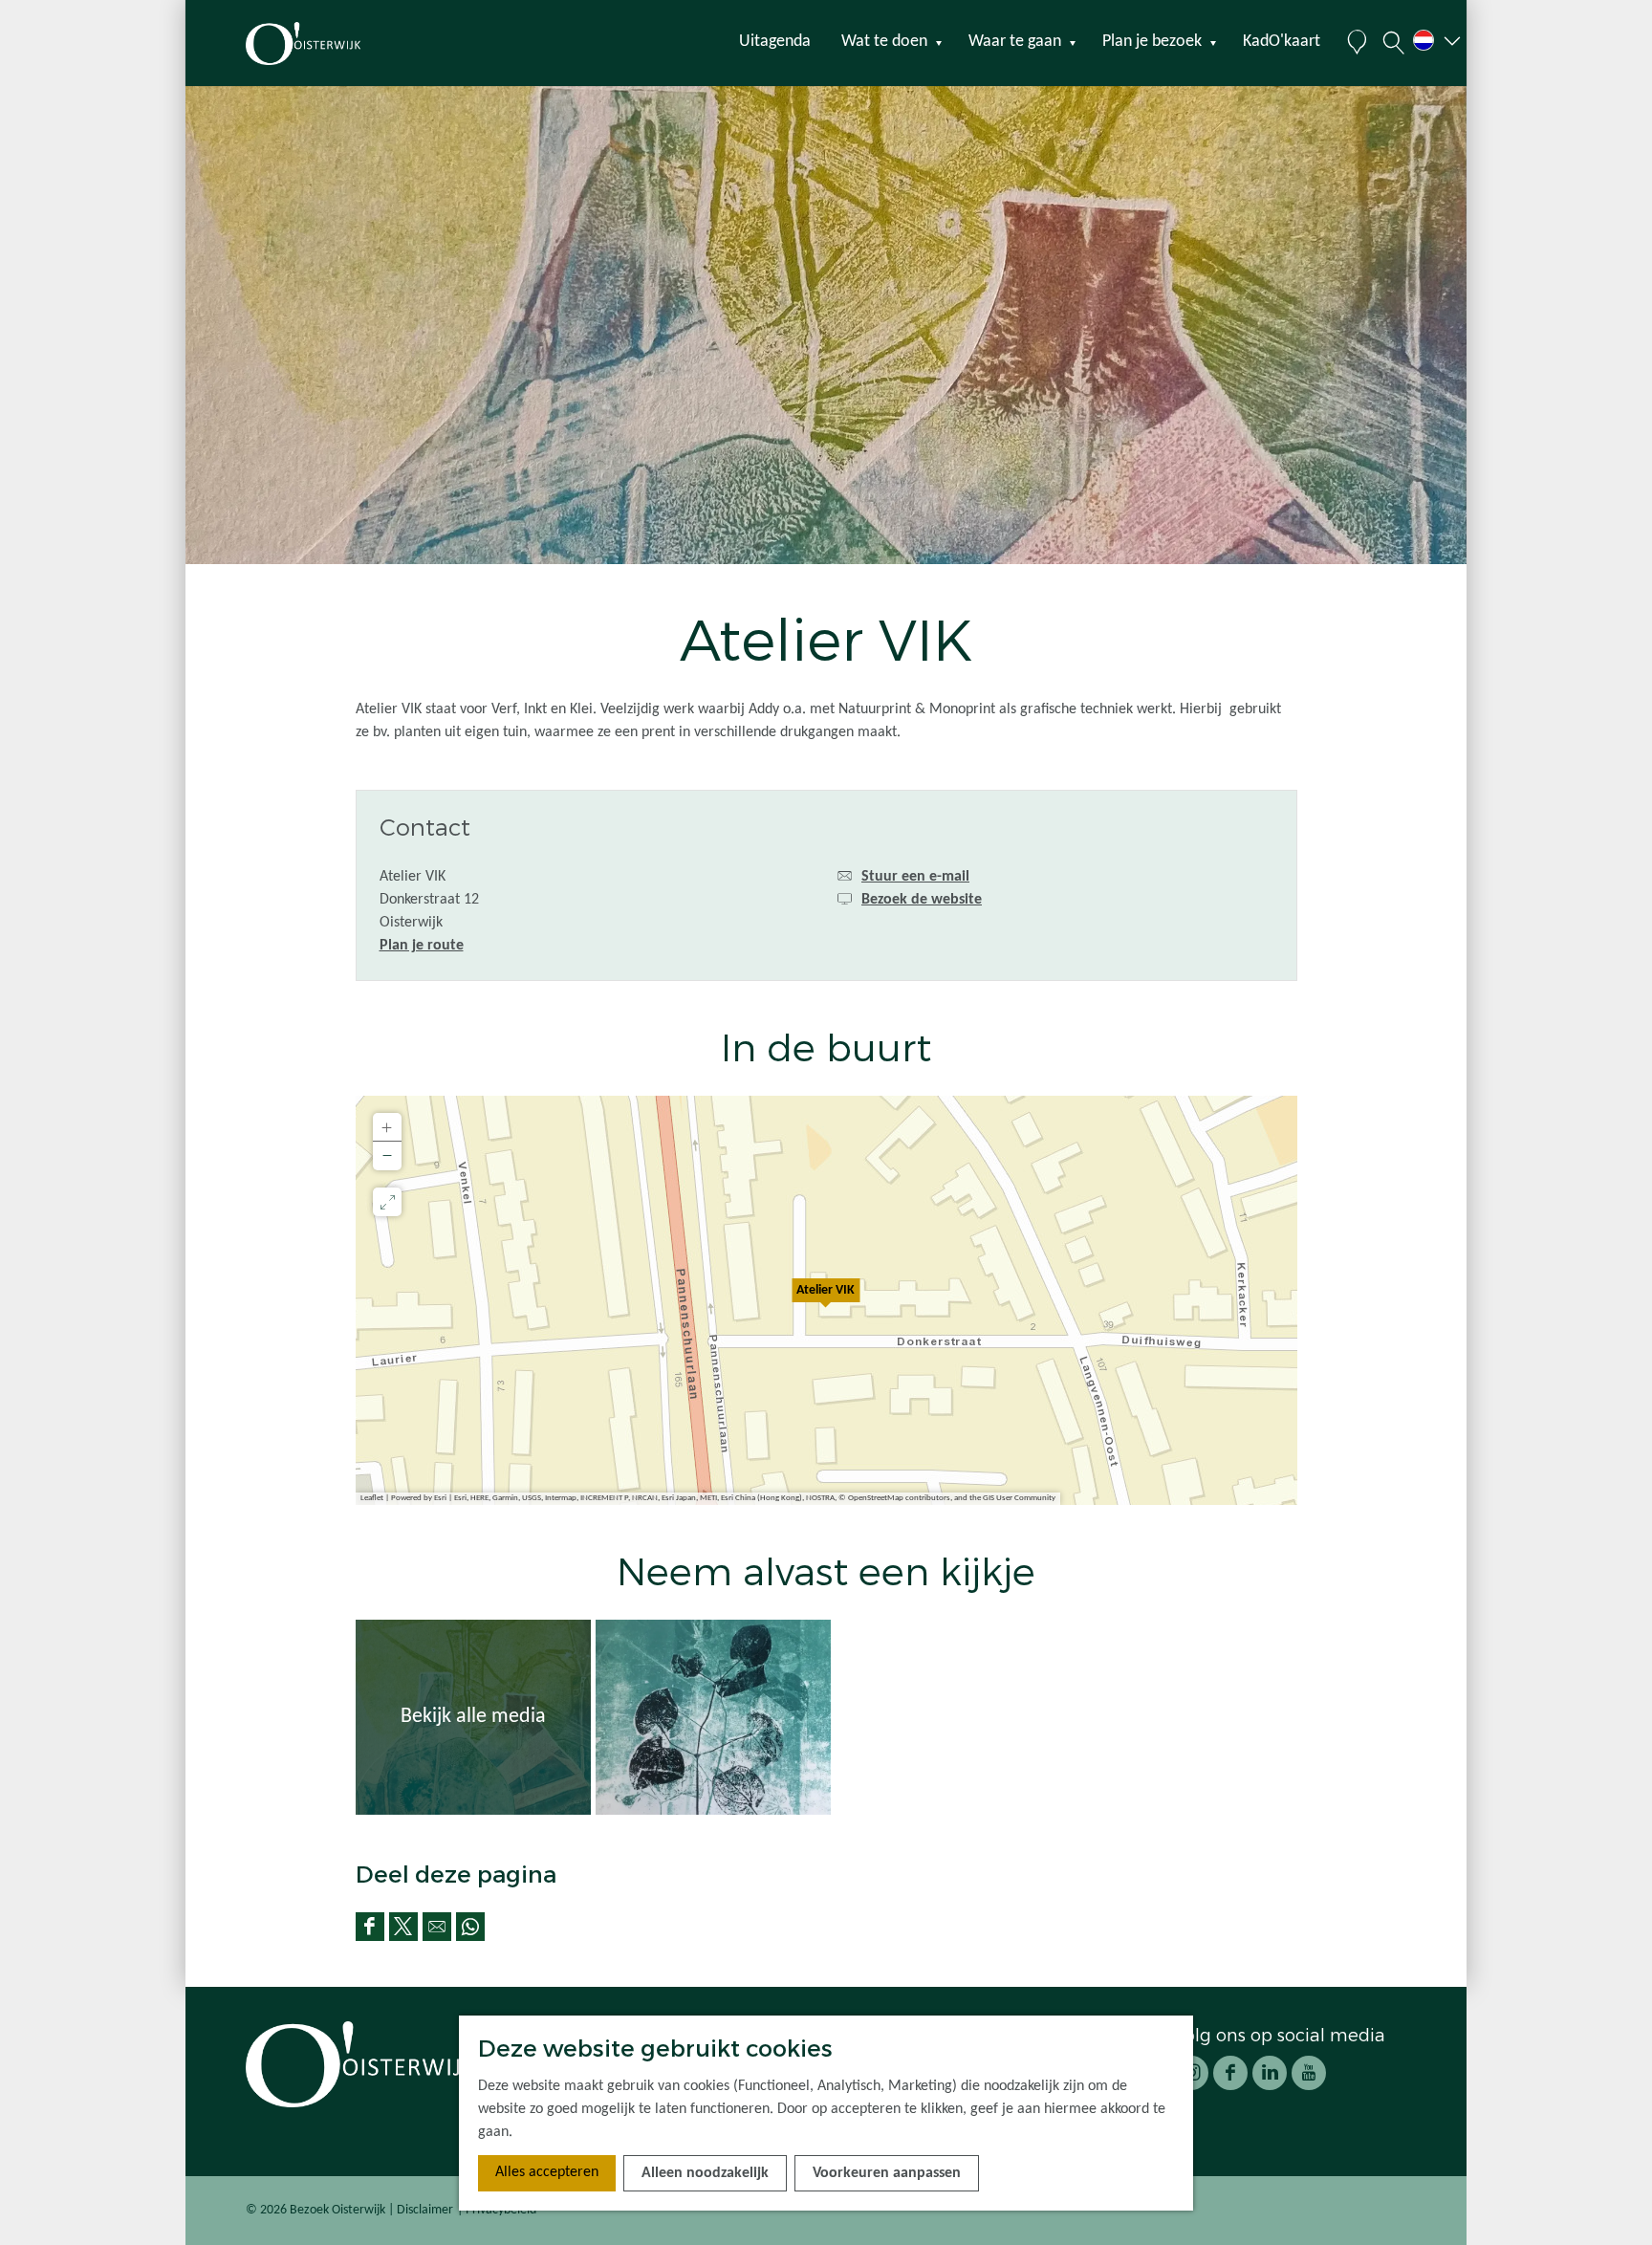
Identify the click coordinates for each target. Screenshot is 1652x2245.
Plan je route (422, 946)
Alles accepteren (547, 2172)
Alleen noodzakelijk (705, 2173)
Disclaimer (425, 2210)
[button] (826, 1300)
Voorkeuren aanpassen (887, 2173)
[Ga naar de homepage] (337, 44)
